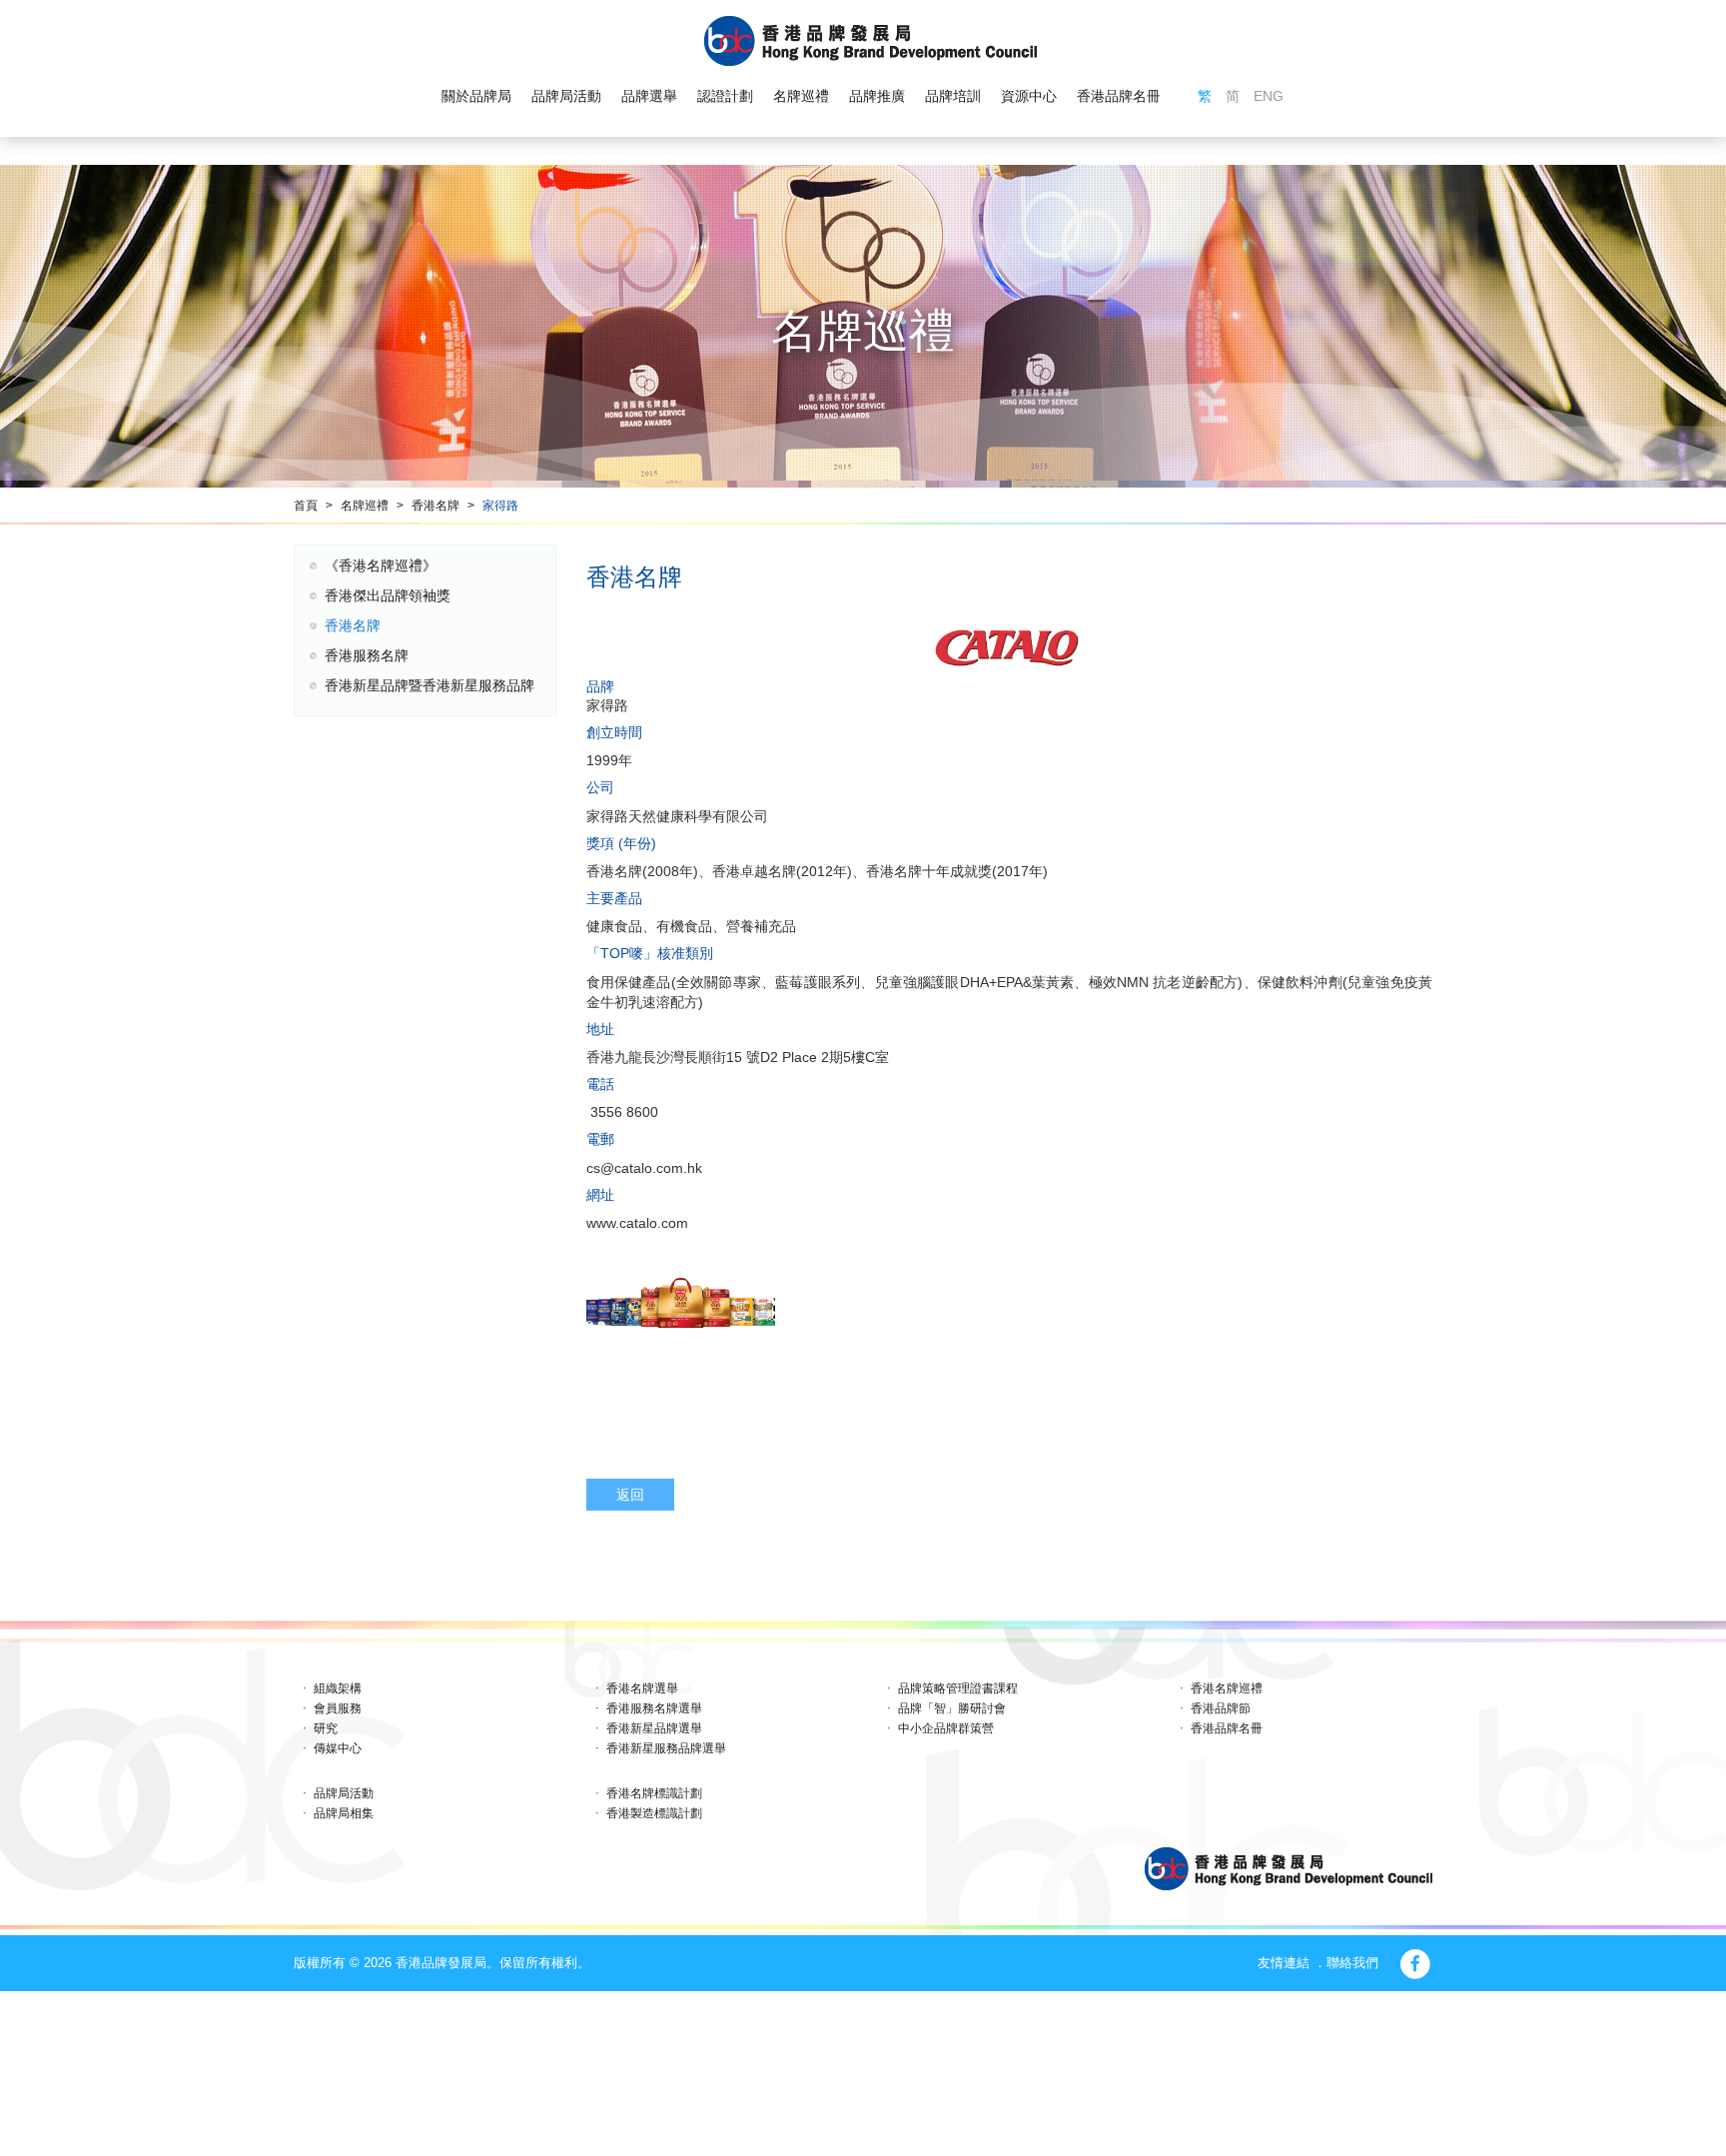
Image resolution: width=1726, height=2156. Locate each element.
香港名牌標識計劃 (654, 1793)
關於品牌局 (476, 96)
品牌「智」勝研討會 (952, 1708)
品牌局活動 (566, 96)
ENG (1269, 96)
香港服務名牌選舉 (654, 1708)
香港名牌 (435, 506)
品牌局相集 (344, 1813)
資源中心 (1029, 96)
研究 (326, 1728)
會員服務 (338, 1708)
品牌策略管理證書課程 (958, 1688)
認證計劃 (725, 96)
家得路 (500, 506)
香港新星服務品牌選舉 (666, 1748)
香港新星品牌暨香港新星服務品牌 (430, 685)
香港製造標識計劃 (654, 1813)
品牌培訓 (953, 96)
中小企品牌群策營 (946, 1728)
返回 (630, 1495)
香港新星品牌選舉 (654, 1728)
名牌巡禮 (801, 96)
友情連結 (1284, 1963)
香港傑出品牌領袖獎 (388, 595)
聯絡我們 (1352, 1963)
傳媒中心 (338, 1748)
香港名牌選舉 (642, 1688)
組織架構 (338, 1688)
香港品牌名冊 (1119, 96)
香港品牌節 (1221, 1708)
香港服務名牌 (367, 655)
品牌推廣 (877, 96)
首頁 (306, 506)
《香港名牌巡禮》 (381, 565)
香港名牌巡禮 (1227, 1688)
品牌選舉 (649, 96)
